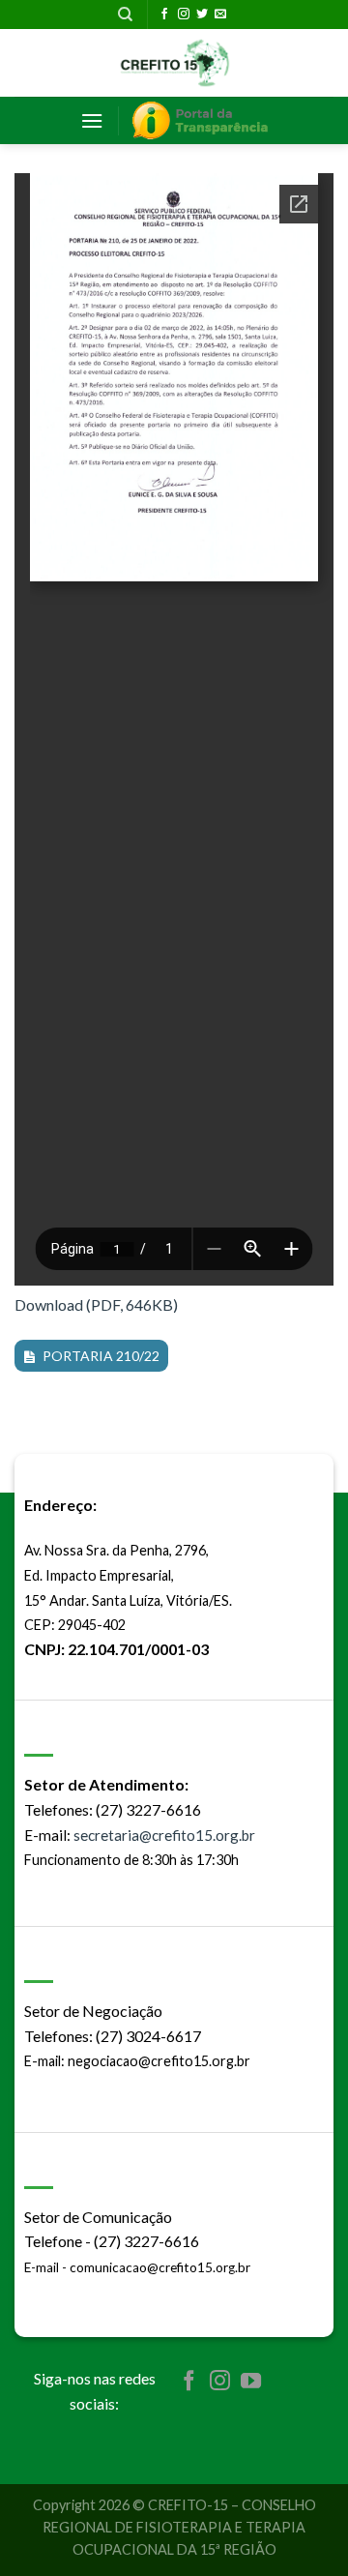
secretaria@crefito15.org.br (164, 1835)
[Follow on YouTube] (251, 2382)
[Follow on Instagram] (184, 15)
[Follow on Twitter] (202, 15)
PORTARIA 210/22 (101, 1356)
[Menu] (92, 120)
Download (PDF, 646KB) (96, 1304)
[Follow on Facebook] (164, 15)
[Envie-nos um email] (220, 15)
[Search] (125, 15)
